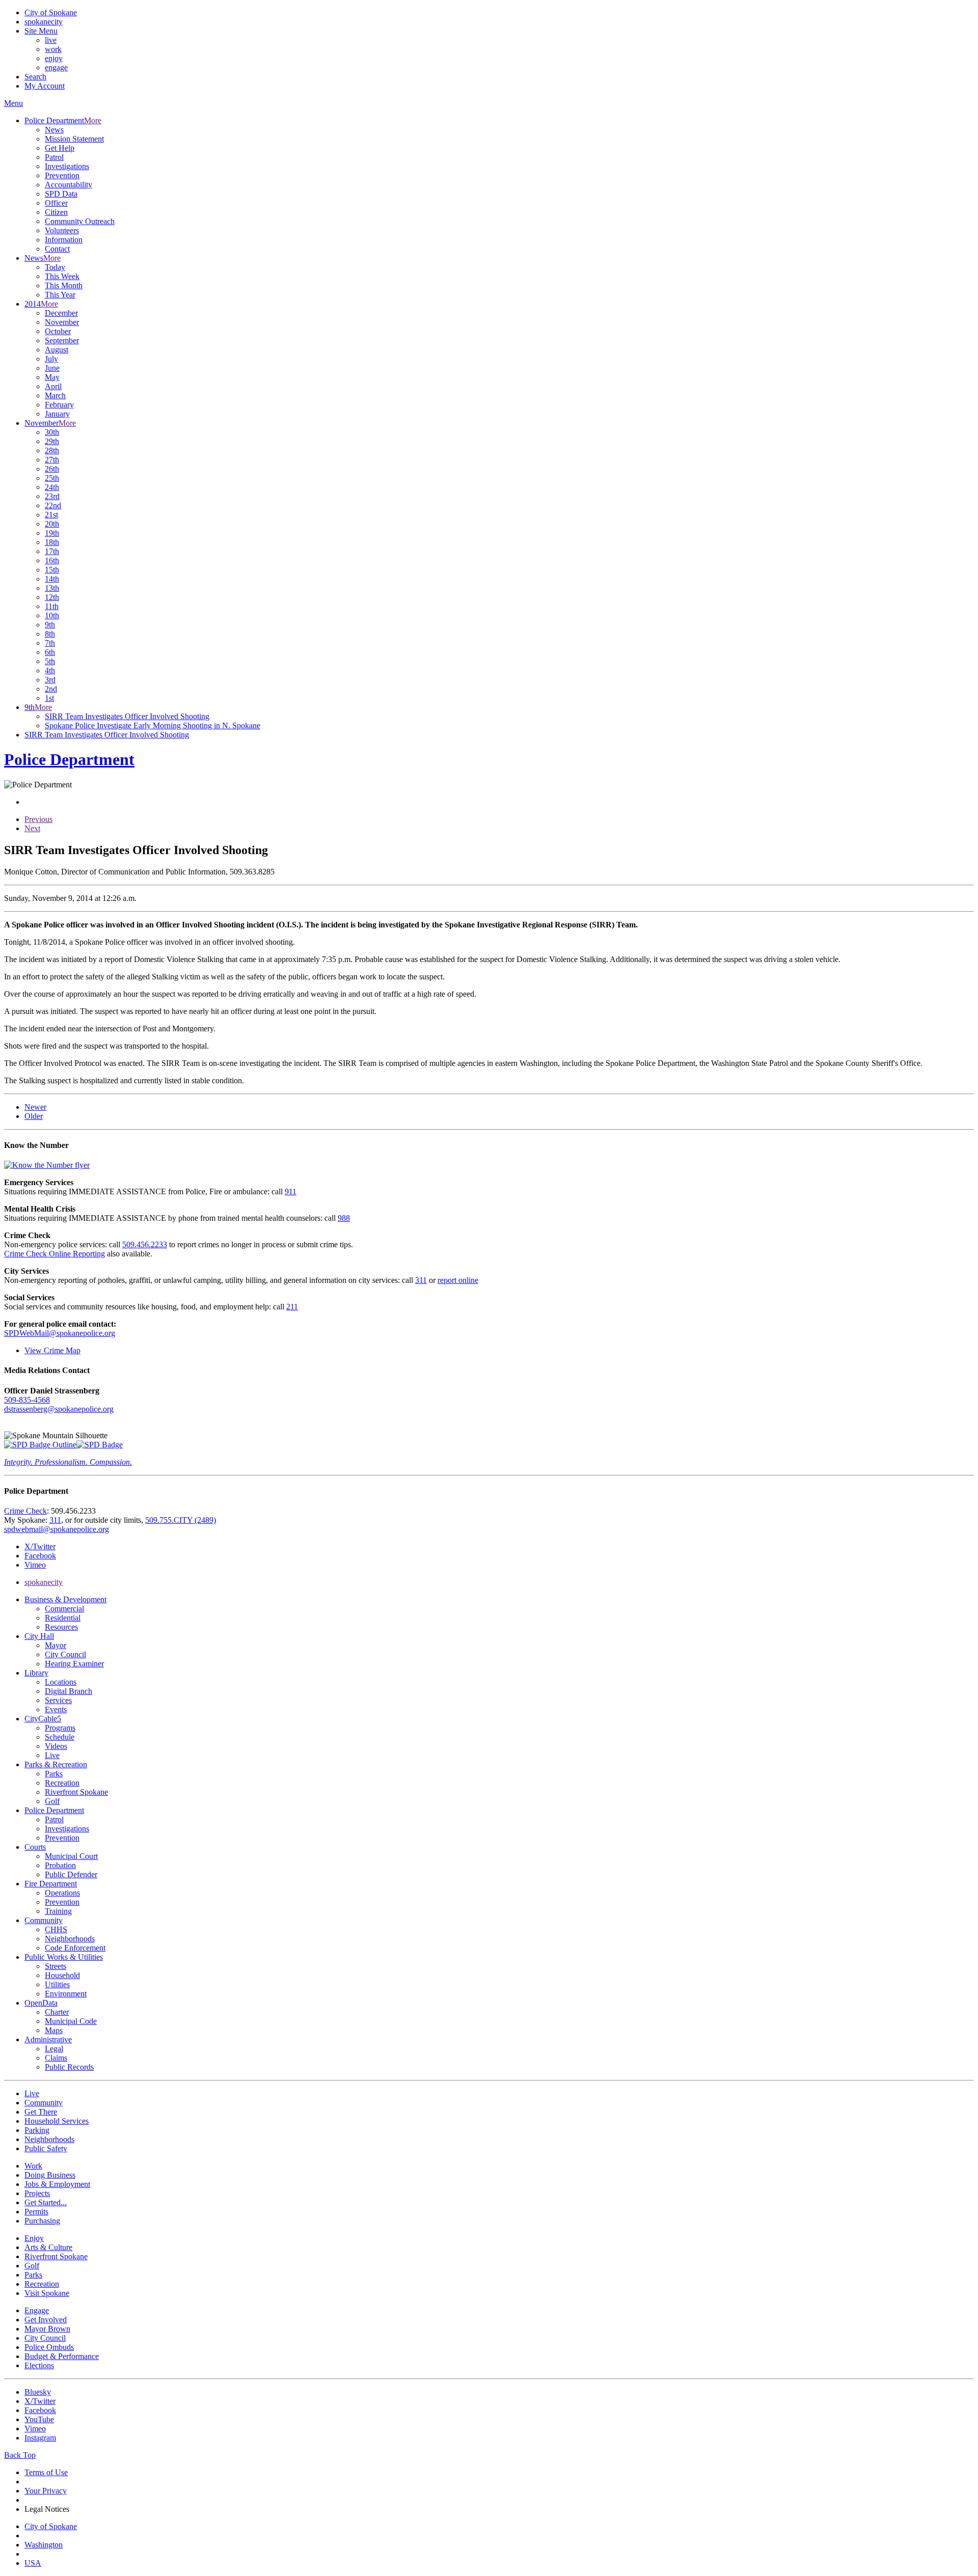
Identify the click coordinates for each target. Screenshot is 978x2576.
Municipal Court (71, 1856)
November (62, 322)
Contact (57, 249)
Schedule (60, 1737)
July (51, 359)
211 (292, 1307)
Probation (60, 1865)
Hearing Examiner (74, 1664)
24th (52, 487)
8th (50, 634)
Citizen (56, 212)
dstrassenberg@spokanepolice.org (59, 1409)
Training (58, 1911)
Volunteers (62, 230)
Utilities (57, 1984)
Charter (57, 2012)
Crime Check (25, 1511)
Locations (61, 1682)
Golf (52, 1801)
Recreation (62, 1783)
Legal (54, 2049)
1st (49, 698)
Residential (63, 1618)
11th (52, 606)
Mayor (56, 1645)
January (57, 414)
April (53, 386)
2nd (51, 689)
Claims (56, 2058)
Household (62, 1975)
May (52, 377)
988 (344, 1218)
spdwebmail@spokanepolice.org (57, 1529)
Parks (54, 1774)
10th (52, 615)
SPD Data (61, 194)
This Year (60, 295)
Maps (54, 2030)
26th (52, 469)
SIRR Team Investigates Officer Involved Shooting (127, 716)
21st (51, 515)
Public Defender (71, 1874)
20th (52, 524)
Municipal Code (71, 2021)
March (55, 395)
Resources (61, 1627)
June (52, 368)
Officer (56, 203)
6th (50, 652)
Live (52, 1755)
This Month (64, 285)
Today (55, 267)
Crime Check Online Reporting (55, 1254)
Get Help (60, 148)
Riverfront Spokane (76, 1792)
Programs (60, 1728)
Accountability (69, 185)
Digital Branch (69, 1691)
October (58, 331)
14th (52, 579)
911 (291, 1191)
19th (52, 533)
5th (50, 661)
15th (52, 570)
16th (52, 560)
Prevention (62, 175)
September (62, 340)
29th (52, 441)
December (61, 313)
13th (52, 588)
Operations (62, 1893)
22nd (53, 505)
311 (421, 1280)
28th (52, 450)
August (57, 350)
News (54, 130)
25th (52, 478)
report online (458, 1280)
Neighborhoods (70, 1939)
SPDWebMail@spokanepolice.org (60, 1333)
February (59, 405)
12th (52, 597)
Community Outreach (80, 221)
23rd (52, 496)
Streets (56, 1966)
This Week (62, 276)
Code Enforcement (75, 1948)
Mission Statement (74, 139)
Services (58, 1700)
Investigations (67, 166)
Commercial (64, 1609)
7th (50, 643)
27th (52, 460)
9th (50, 625)
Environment (66, 1994)
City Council (65, 1654)
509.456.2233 (145, 1244)
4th (50, 670)
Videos (56, 1746)
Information (64, 240)
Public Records (69, 2067)
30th (52, 432)
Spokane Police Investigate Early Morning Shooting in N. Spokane (153, 725)
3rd (50, 680)
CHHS (56, 1929)
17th (52, 551)
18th (52, 542)
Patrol (54, 157)
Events (56, 1709)
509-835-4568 (27, 1400)
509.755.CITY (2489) (181, 1520)
